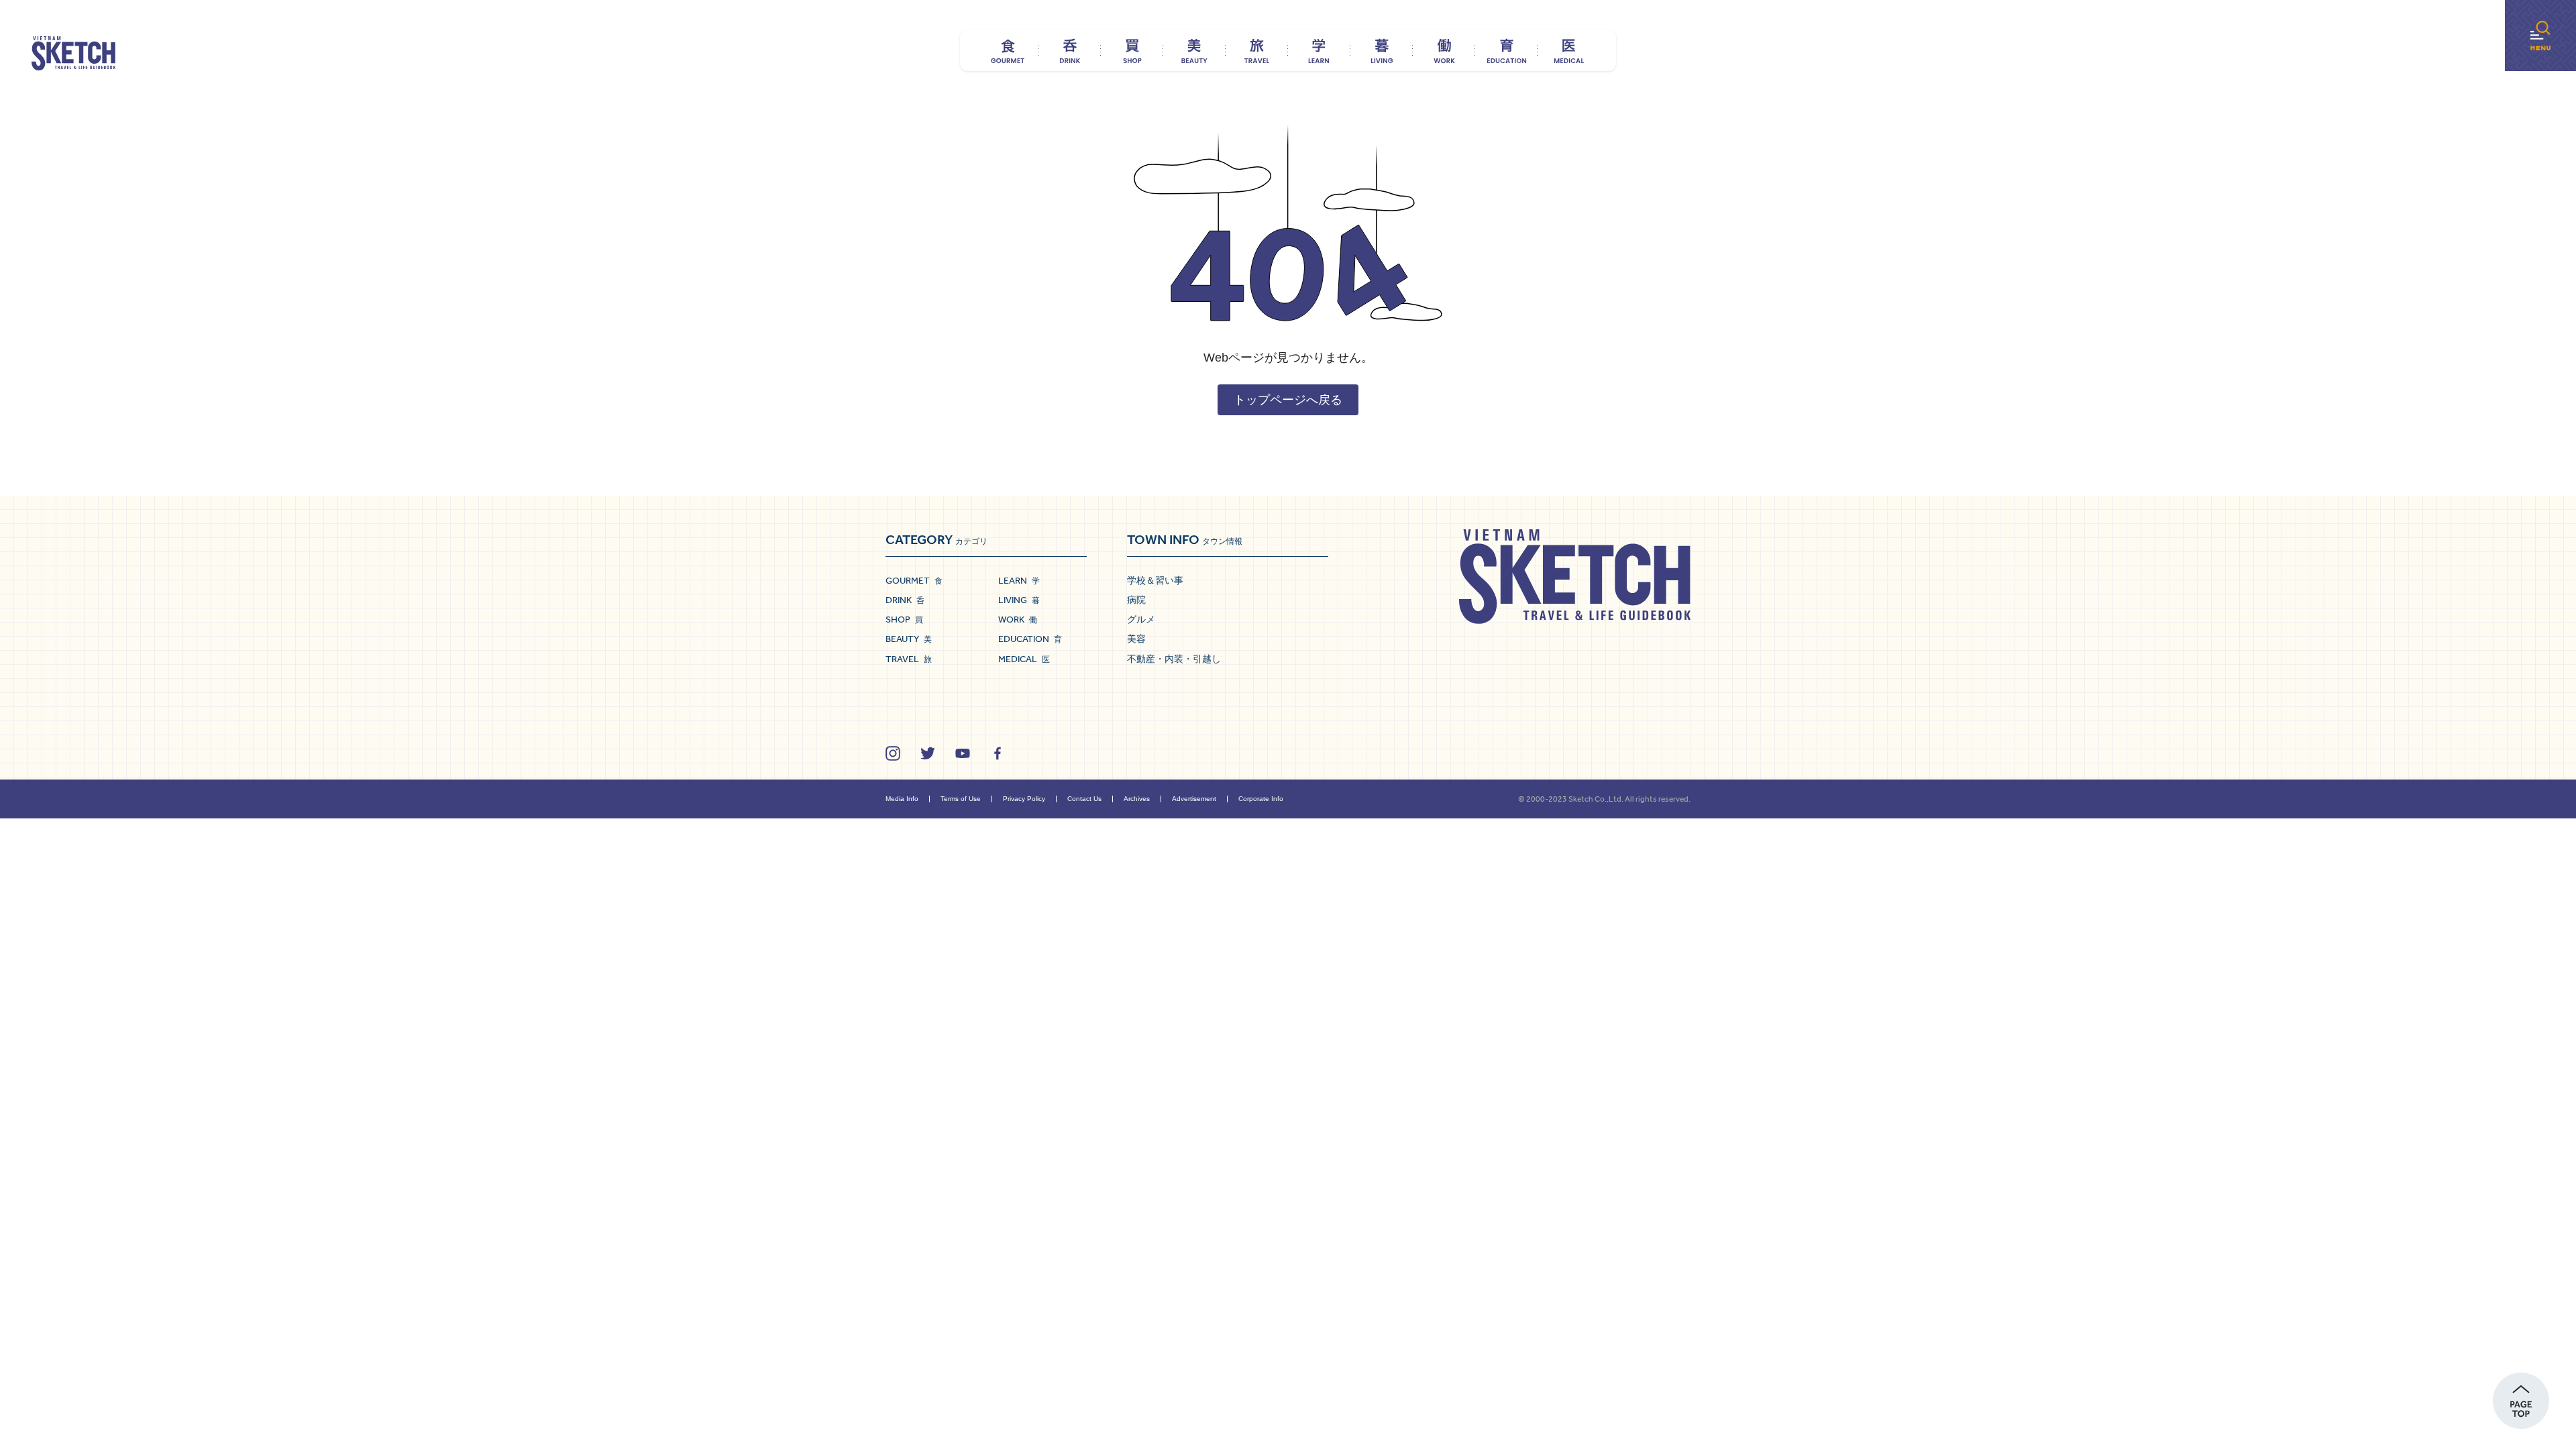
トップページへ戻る (1288, 400)
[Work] (1444, 50)
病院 (1136, 600)
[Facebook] (998, 753)
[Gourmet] (1007, 50)
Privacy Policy (1024, 799)
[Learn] (1319, 50)
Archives (1137, 799)
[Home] (73, 54)
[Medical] (1569, 50)
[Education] (1506, 50)
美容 (1136, 639)
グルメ (1141, 619)
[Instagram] (893, 753)
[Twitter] (928, 753)
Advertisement (1194, 799)
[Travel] (1257, 50)
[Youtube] (963, 753)
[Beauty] (1194, 50)
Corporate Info (1261, 799)
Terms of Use (961, 799)
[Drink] (1070, 50)
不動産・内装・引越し (1174, 659)
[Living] (1382, 50)
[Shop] (1132, 50)
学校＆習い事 (1155, 580)
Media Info (902, 799)
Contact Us (1084, 799)
